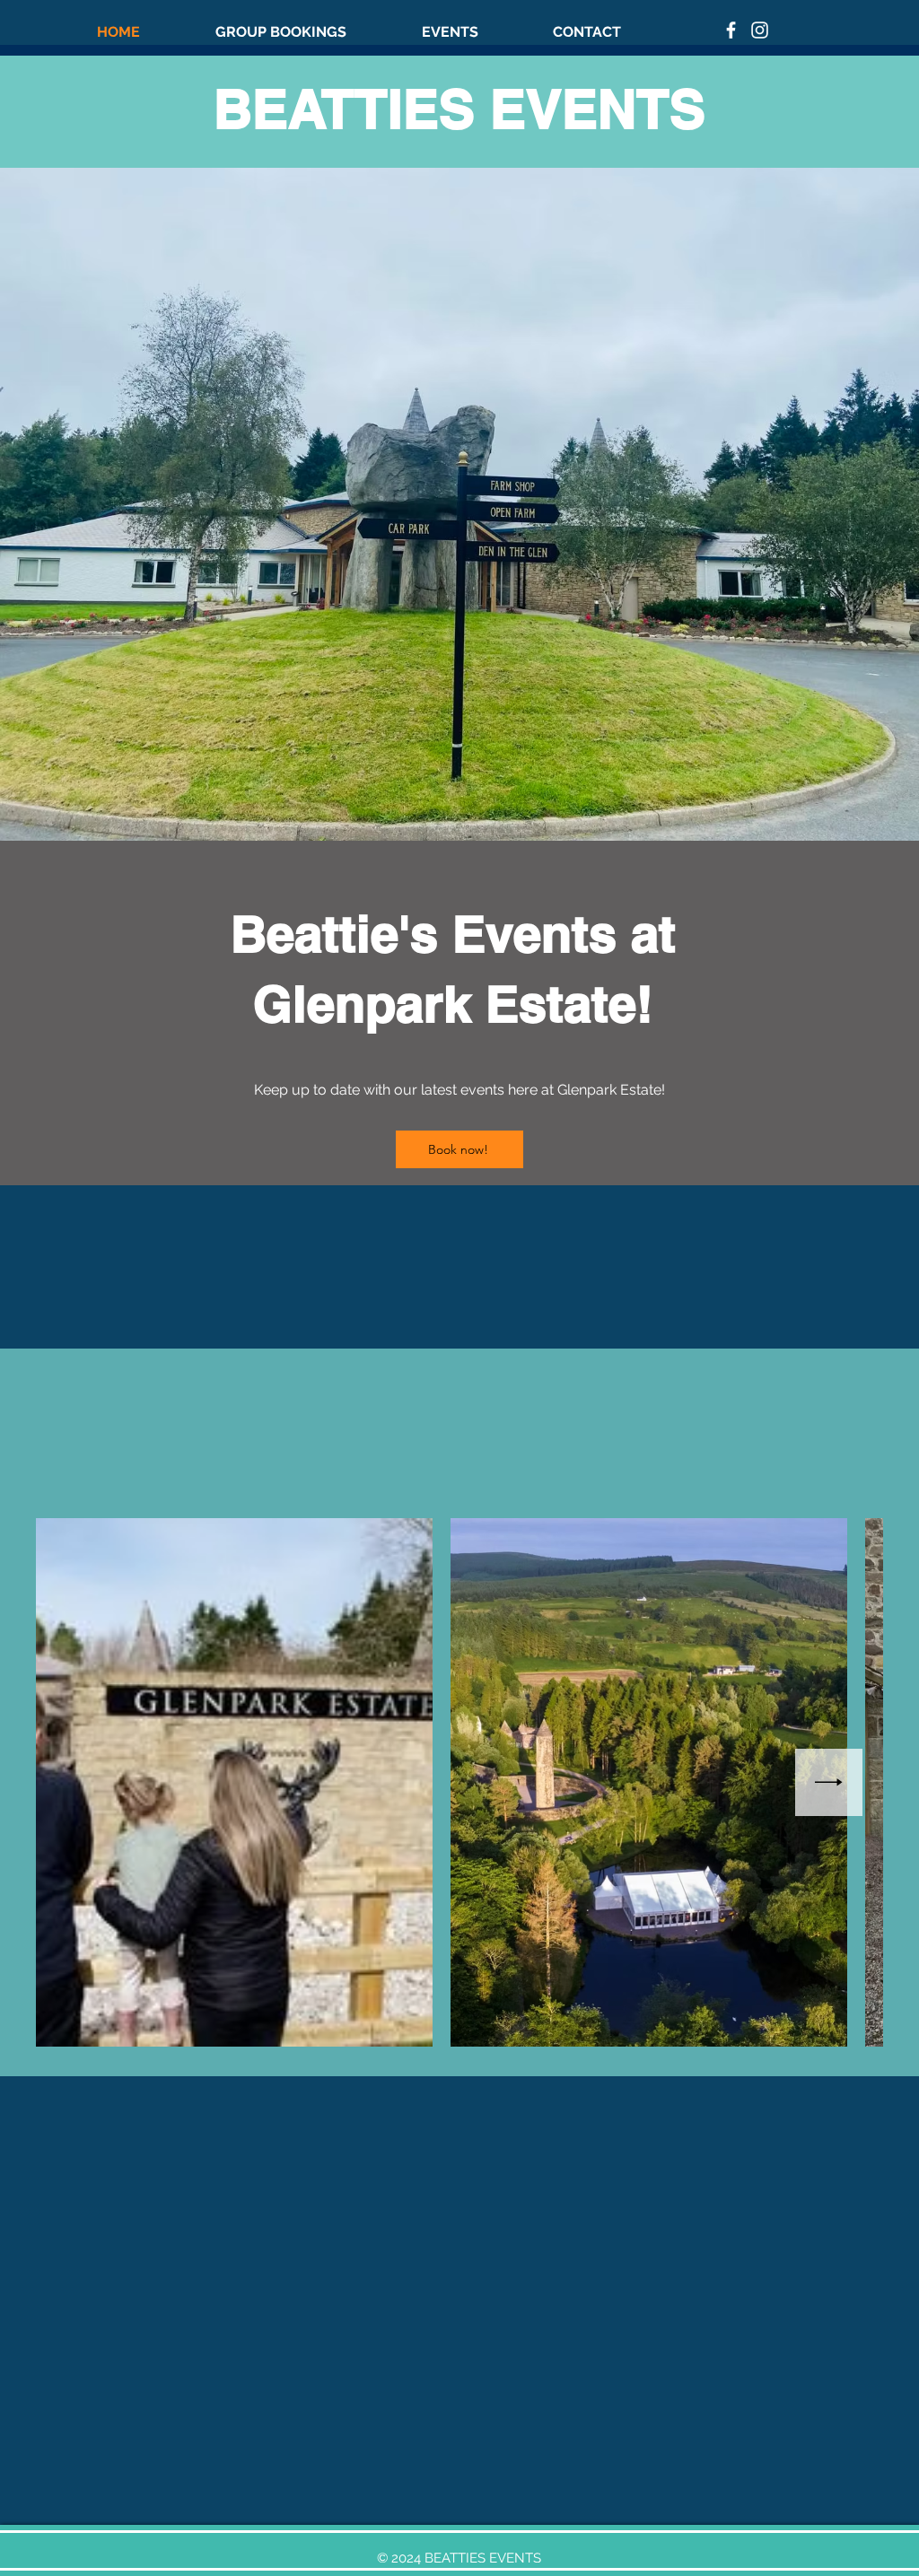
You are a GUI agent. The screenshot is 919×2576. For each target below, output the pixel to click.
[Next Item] (829, 1782)
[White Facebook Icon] (731, 30)
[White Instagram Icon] (760, 30)
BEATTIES (352, 109)
